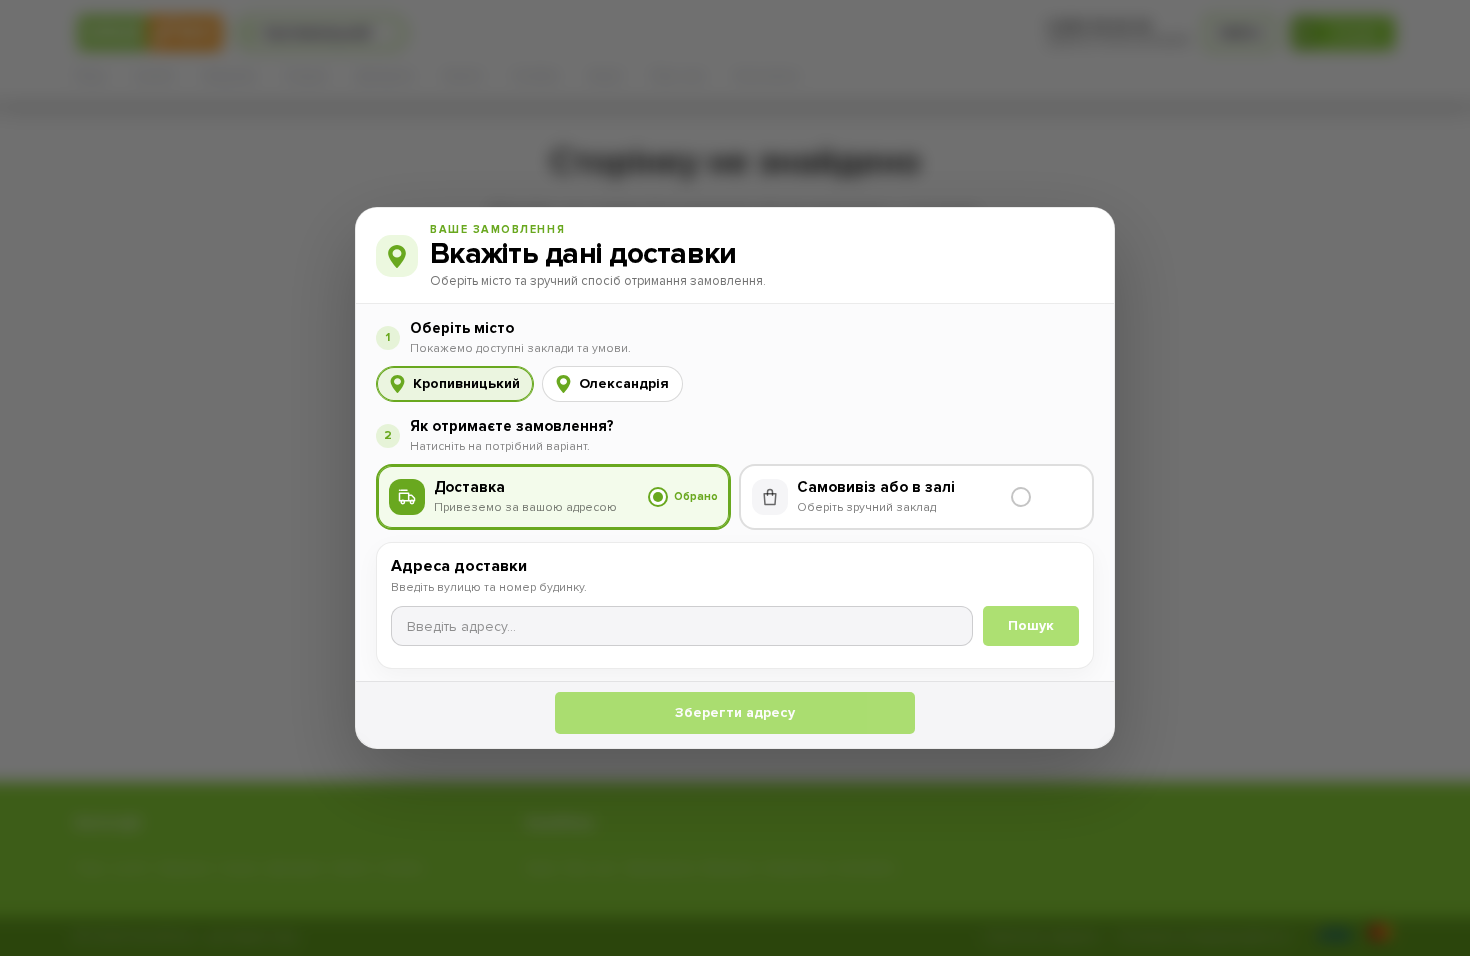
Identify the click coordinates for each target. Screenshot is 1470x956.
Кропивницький (466, 383)
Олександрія (624, 383)
